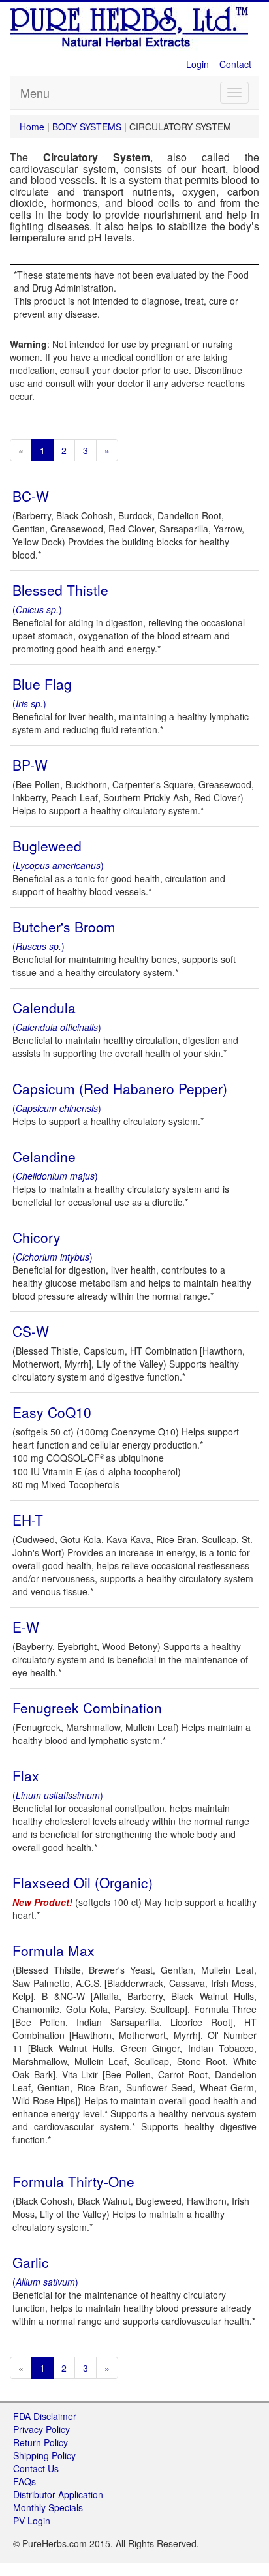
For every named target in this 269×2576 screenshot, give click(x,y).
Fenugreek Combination (87, 1708)
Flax (26, 1775)
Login (198, 64)
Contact (235, 64)
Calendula (44, 1007)
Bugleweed (47, 846)
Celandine (44, 1156)
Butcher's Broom (64, 927)
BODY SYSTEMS (87, 127)
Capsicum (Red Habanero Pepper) (120, 1088)
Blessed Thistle (60, 590)
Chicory (37, 1237)
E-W (26, 1627)
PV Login (32, 2521)
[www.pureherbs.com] (130, 25)
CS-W (31, 1331)
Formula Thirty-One (73, 2181)
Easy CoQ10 (52, 1412)
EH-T (28, 1520)
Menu (35, 93)
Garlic (31, 2262)
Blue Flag (42, 684)
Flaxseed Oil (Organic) (83, 1882)
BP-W (30, 765)
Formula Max (54, 1950)
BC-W (31, 496)
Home (33, 127)
